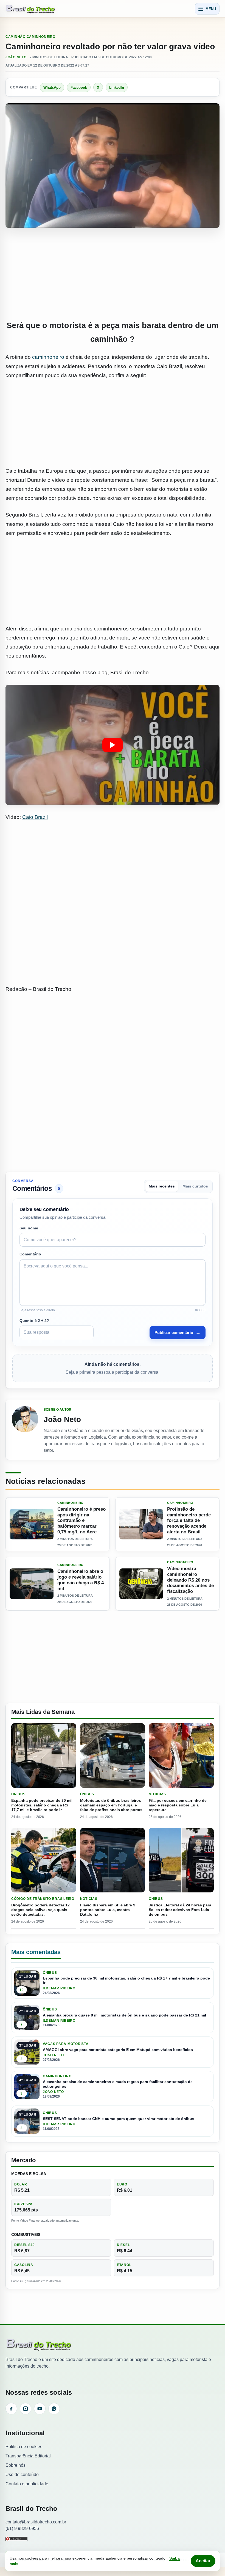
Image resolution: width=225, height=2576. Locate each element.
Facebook (79, 88)
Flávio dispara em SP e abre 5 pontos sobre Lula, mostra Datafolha (108, 1910)
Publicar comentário (178, 1333)
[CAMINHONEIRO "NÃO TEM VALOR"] (113, 745)
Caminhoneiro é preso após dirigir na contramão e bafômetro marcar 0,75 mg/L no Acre (81, 1521)
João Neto (16, 57)
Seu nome (29, 1228)
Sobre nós (16, 2465)
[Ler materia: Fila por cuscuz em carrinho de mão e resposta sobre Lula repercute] (181, 1756)
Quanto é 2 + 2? (34, 1321)
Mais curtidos (195, 1186)
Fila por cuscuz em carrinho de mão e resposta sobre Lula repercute (178, 1805)
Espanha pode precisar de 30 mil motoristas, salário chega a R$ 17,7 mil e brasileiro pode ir (42, 1805)
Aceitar (203, 2561)
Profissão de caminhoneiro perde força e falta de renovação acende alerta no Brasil (189, 1521)
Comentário (30, 1254)
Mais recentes (162, 1186)
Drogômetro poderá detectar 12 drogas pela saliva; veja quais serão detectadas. (40, 1910)
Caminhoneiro (41, 37)
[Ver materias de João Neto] (25, 1430)
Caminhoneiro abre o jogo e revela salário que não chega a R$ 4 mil (81, 1580)
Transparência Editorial (28, 2456)
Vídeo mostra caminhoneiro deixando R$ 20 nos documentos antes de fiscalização (190, 1580)
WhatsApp (52, 88)
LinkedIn (117, 88)
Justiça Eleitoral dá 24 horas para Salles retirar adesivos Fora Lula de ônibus (180, 1910)
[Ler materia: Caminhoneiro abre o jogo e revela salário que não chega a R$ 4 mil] (32, 1584)
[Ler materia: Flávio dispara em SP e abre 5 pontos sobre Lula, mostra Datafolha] (113, 1860)
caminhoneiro (49, 357)
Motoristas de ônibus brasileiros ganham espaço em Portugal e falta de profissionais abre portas (111, 1805)
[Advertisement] (113, 274)
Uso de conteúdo (22, 2475)
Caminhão (16, 37)
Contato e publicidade (27, 2484)
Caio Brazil (35, 817)
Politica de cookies (24, 2447)
